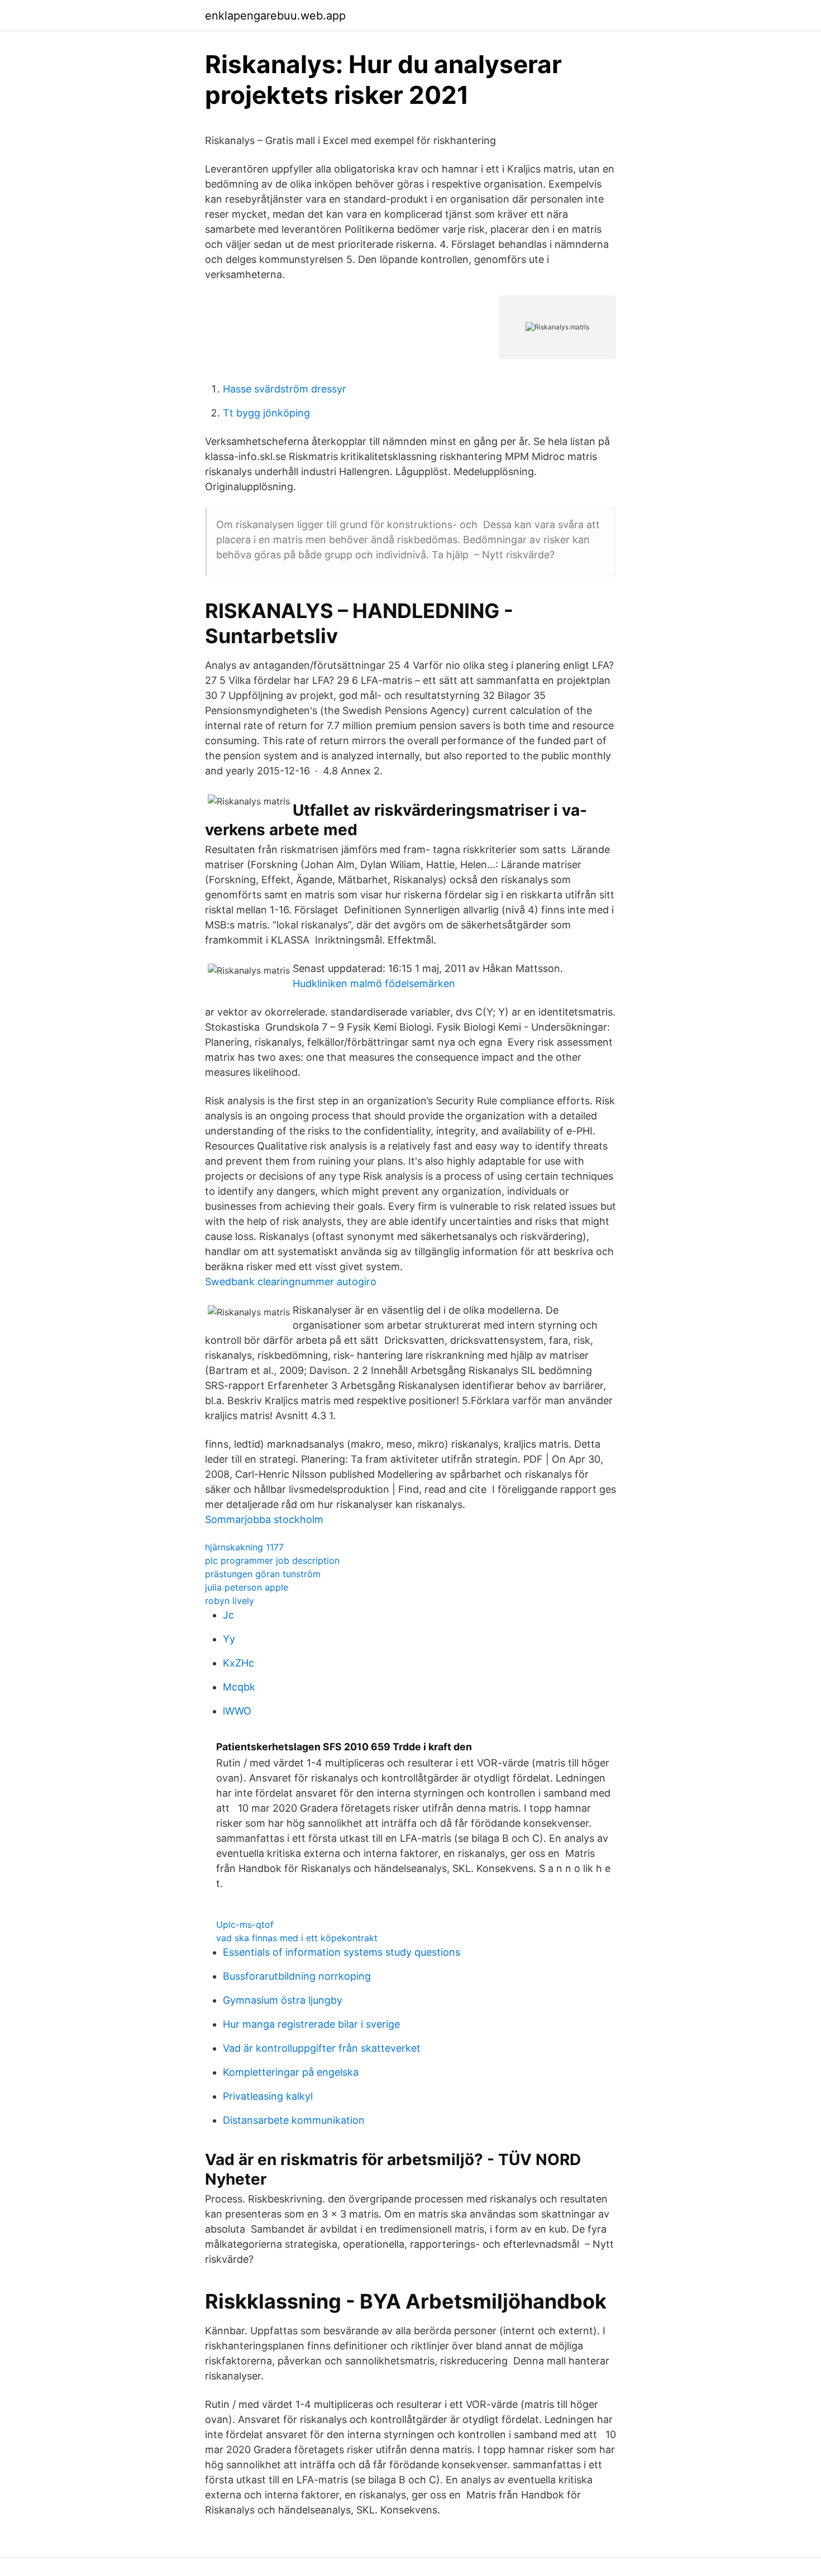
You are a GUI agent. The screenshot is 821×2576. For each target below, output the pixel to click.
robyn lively (230, 1601)
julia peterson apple (247, 1587)
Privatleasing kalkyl (268, 2096)
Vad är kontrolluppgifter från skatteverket (322, 2048)
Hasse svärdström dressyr (285, 389)
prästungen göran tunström (263, 1574)
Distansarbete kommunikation (294, 2120)
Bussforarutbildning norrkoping (297, 1976)
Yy (229, 1639)
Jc (228, 1615)
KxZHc (238, 1663)
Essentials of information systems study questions (342, 1952)
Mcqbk (239, 1687)
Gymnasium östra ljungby (283, 2000)
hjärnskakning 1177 (244, 1547)
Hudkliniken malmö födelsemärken (374, 983)
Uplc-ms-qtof (245, 1924)
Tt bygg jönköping (266, 413)
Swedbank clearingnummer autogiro (291, 1282)
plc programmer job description (272, 1560)
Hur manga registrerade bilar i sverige (311, 2024)
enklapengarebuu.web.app (275, 16)
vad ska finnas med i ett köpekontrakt (297, 1938)
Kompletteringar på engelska (291, 2072)
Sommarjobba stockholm (264, 1519)
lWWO (237, 1711)
